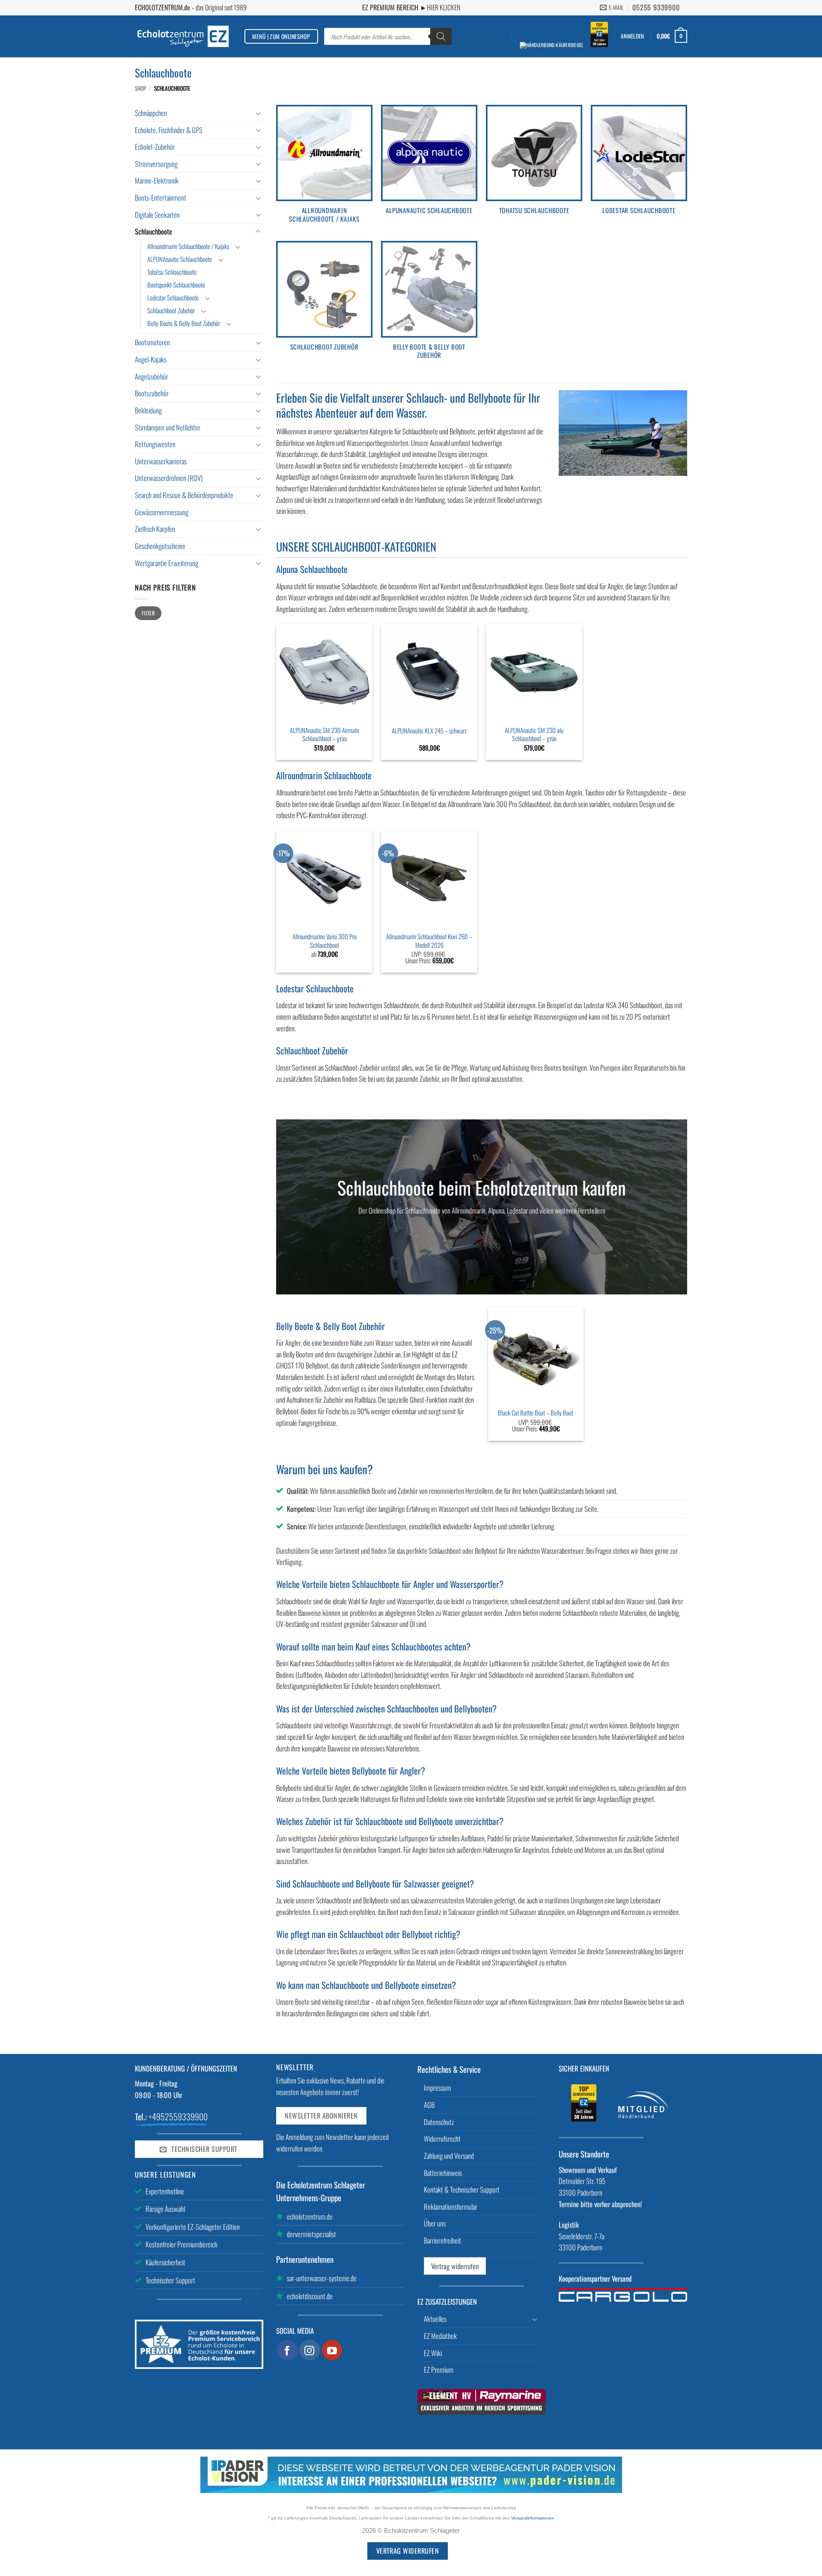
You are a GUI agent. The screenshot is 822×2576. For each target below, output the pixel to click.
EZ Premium (439, 2370)
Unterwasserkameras (161, 461)
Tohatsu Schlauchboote (172, 272)
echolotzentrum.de (310, 2216)
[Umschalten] (258, 113)
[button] (632, 36)
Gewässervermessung (162, 512)
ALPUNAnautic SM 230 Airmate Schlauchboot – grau (325, 735)
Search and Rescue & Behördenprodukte (184, 495)
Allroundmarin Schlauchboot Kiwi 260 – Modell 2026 (429, 941)
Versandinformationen (533, 2518)
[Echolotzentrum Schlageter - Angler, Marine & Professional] (183, 36)
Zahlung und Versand (449, 2156)
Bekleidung (148, 410)
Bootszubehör (152, 393)
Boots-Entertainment (161, 197)
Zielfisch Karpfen (155, 529)
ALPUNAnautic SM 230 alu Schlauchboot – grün (534, 735)
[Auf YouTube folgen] (332, 2350)
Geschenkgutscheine (160, 546)
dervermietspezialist (311, 2234)
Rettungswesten (155, 444)
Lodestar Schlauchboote (173, 297)
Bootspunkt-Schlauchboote (176, 285)
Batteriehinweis (443, 2173)
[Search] (441, 36)
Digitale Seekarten (157, 215)
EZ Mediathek (440, 2336)
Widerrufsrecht (442, 2138)
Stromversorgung (156, 164)
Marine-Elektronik (157, 180)
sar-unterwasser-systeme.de (322, 2278)
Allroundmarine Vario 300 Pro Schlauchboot (325, 941)
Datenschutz (439, 2122)
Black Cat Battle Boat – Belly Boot (536, 1413)
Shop (140, 88)
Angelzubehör (152, 376)
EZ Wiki (433, 2353)
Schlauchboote (153, 231)
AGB (429, 2105)
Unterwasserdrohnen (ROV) (169, 478)
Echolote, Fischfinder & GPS (169, 130)
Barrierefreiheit (442, 2240)
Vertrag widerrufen (455, 2266)
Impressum (438, 2088)
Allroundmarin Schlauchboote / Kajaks (188, 246)
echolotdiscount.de (310, 2296)
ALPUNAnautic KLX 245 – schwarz (429, 731)
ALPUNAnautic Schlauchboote (180, 259)
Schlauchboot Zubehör (171, 310)
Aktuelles (435, 2319)
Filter (148, 613)
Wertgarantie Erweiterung (167, 563)
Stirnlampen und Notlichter (168, 427)
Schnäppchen (151, 113)
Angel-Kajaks (151, 359)
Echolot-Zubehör (155, 147)
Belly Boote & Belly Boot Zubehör (184, 323)
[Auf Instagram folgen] (310, 2350)
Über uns (435, 2223)
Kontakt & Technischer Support (462, 2189)
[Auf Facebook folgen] (287, 2350)
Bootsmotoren (152, 342)
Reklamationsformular (451, 2207)
